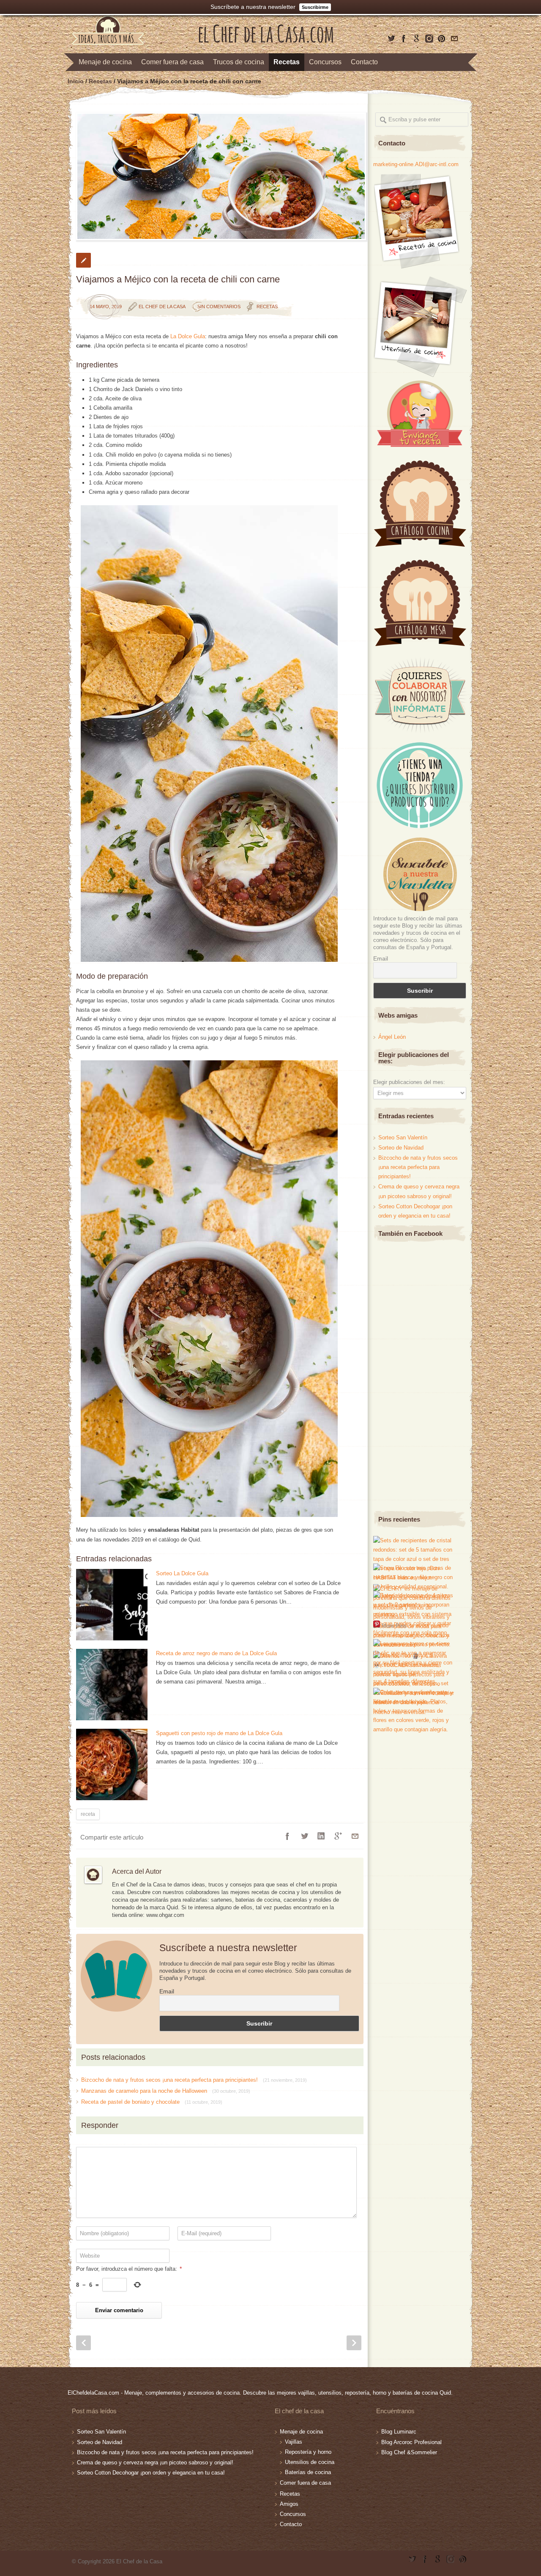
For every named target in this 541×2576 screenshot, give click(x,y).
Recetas (287, 62)
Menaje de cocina (105, 62)
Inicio (76, 81)
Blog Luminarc (399, 2432)
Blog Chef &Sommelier (409, 2452)
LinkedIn (321, 1836)
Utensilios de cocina (310, 2462)
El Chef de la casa (162, 307)
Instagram (429, 38)
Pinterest (442, 38)
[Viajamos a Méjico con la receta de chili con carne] (220, 176)
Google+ (416, 38)
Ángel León (392, 1037)
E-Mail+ (355, 1836)
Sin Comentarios (219, 307)
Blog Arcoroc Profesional (411, 2442)
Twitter (391, 38)
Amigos (289, 2504)
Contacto (364, 62)
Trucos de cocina (239, 62)
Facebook (404, 38)
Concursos (325, 62)
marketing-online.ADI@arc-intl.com (416, 164)
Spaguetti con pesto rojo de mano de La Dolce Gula (219, 1733)
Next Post (354, 2343)
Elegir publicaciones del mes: (409, 1082)
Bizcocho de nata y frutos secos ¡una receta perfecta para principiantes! (194, 2080)
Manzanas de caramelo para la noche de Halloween (166, 2091)
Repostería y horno (308, 2452)
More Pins (394, 1625)
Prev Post (83, 2343)
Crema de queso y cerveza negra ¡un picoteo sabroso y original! (155, 2462)
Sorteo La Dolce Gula (182, 1573)
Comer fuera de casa (172, 62)
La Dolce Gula (188, 336)
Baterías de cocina (308, 2472)
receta (88, 1814)
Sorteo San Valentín (403, 1137)
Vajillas (294, 2442)
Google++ (338, 1836)
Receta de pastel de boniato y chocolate (152, 2102)
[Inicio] (266, 41)
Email (167, 1991)
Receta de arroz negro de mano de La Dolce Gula (216, 1653)
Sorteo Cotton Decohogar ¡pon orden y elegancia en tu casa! (151, 2473)
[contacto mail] (454, 38)
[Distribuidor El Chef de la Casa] (419, 826)
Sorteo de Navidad (401, 1148)
